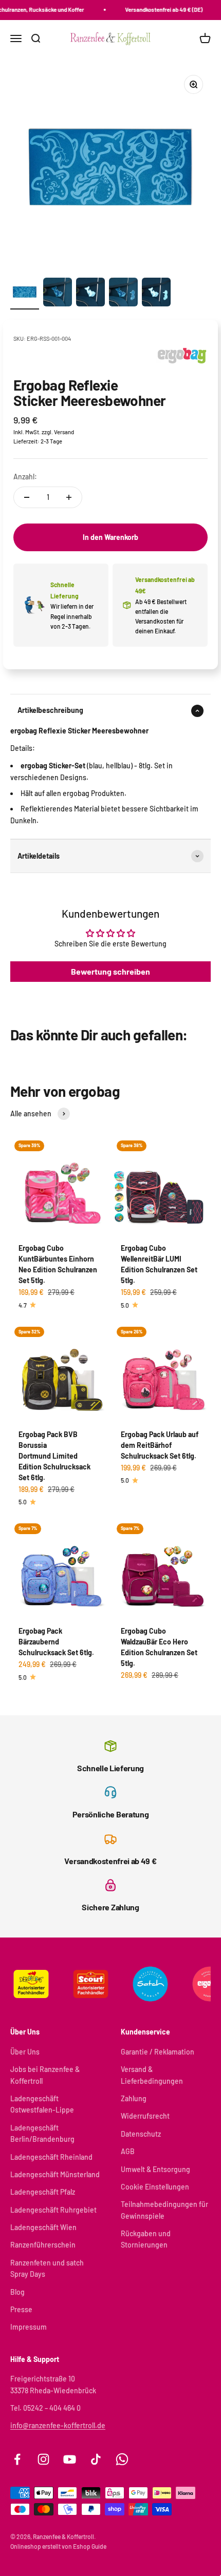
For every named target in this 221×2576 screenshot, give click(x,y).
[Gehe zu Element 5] (156, 294)
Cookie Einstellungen (155, 2187)
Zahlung (134, 2098)
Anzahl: (25, 477)
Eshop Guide (90, 2546)
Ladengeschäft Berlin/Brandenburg (42, 2133)
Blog (17, 2292)
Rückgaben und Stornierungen (146, 2239)
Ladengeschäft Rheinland (51, 2157)
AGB (128, 2151)
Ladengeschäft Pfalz (43, 2192)
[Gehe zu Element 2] (58, 294)
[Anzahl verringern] (27, 497)
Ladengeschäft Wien (43, 2227)
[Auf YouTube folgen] (70, 2459)
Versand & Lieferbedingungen (152, 2075)
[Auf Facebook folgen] (17, 2459)
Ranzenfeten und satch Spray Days (47, 2268)
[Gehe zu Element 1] (25, 294)
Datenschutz (141, 2134)
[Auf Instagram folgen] (43, 2459)
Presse (21, 2309)
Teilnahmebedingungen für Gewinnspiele (164, 2210)
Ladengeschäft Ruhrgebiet (53, 2210)
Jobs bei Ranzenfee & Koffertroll (45, 2075)
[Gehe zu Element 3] (90, 294)
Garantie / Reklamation (158, 2052)
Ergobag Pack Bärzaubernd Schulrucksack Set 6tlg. (56, 1642)
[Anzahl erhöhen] (69, 497)
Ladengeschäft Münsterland (55, 2174)
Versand (64, 432)
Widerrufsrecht (145, 2116)
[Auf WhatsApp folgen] (122, 2459)
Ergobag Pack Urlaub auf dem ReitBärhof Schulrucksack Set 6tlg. (160, 1445)
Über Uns (25, 2052)
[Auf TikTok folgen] (96, 2459)
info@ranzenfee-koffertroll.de (58, 2425)
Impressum (29, 2327)
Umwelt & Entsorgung (155, 2169)
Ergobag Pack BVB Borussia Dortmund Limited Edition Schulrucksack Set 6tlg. (54, 1456)
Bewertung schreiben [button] (110, 971)
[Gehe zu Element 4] (123, 294)
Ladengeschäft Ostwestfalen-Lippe (42, 2104)
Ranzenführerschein (43, 2245)
